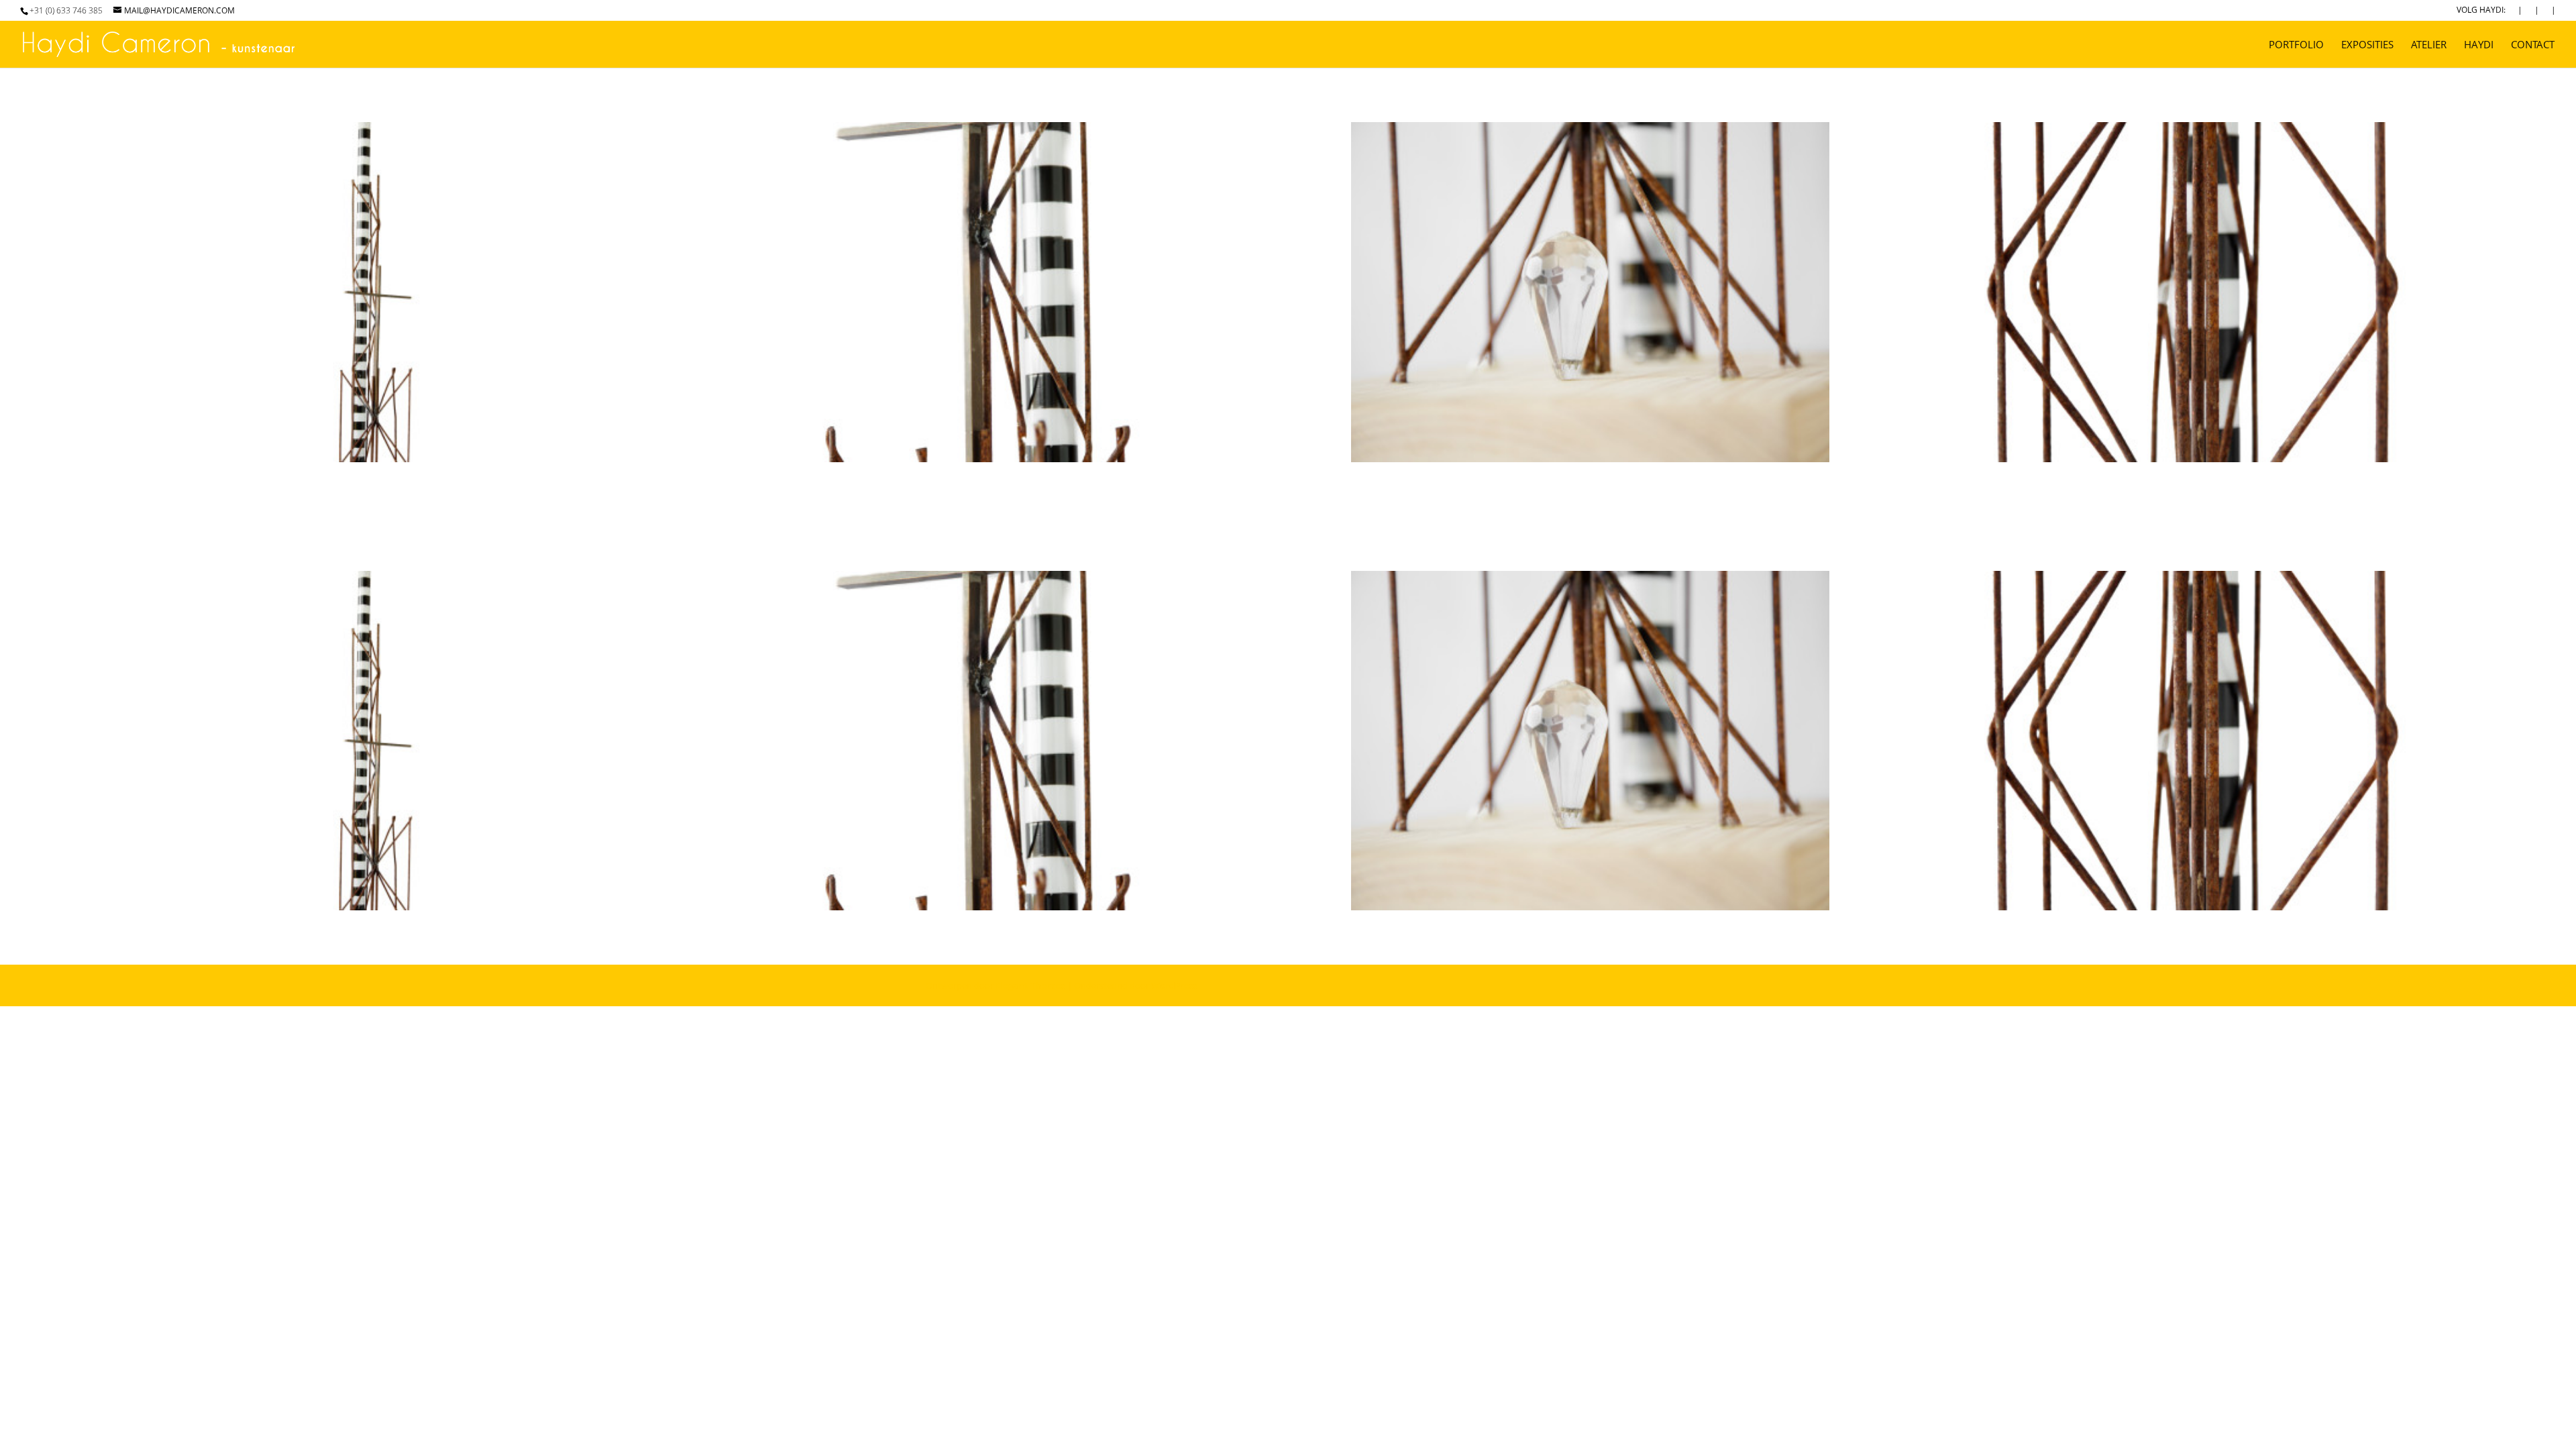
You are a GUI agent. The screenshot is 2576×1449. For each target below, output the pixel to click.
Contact (2533, 45)
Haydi (2479, 45)
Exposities (2367, 45)
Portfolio (2296, 45)
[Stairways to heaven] (381, 462)
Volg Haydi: (2481, 11)
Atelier (2429, 45)
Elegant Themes (1030, 985)
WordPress (1174, 985)
